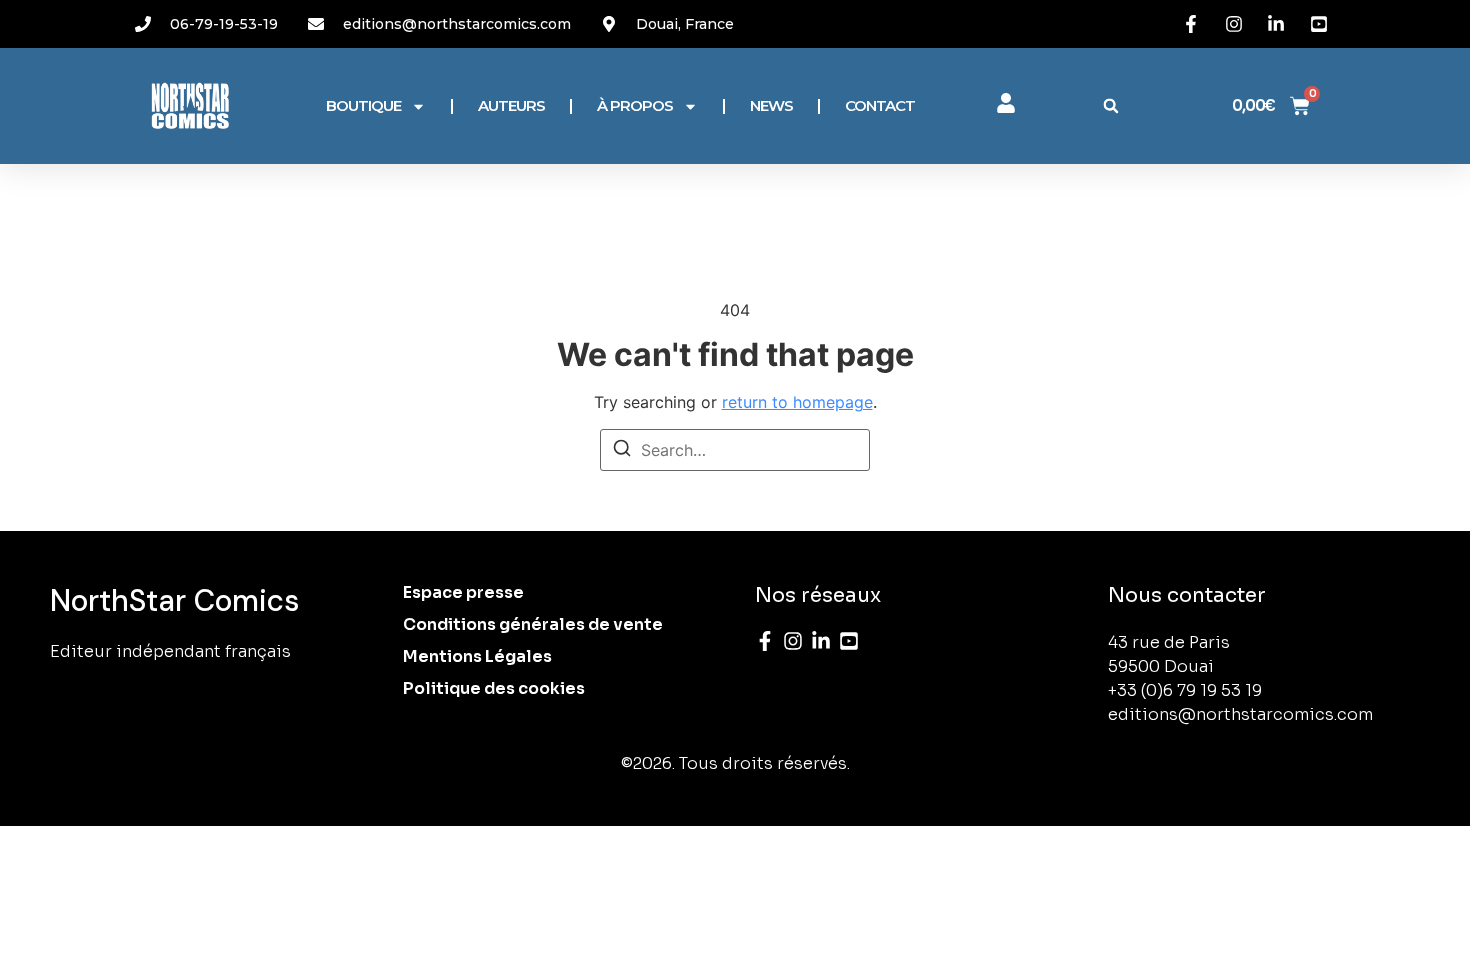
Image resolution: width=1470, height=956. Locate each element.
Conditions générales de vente (533, 624)
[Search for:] (735, 450)
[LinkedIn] (821, 641)
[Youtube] (849, 641)
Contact (880, 105)
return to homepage (797, 402)
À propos (635, 105)
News (771, 105)
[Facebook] (765, 641)
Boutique (363, 105)
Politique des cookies (494, 688)
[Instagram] (793, 641)
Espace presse (463, 592)
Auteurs (511, 105)
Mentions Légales (477, 656)
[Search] (622, 451)
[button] (1111, 106)
